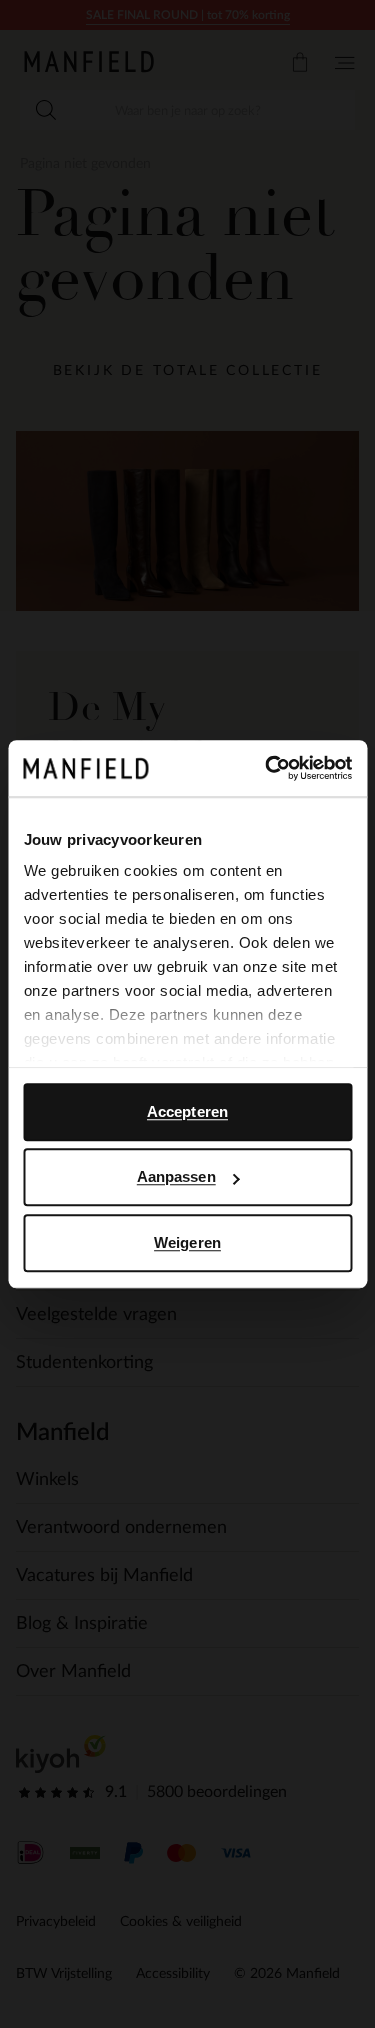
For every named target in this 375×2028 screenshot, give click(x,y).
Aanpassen (176, 1176)
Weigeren (187, 1242)
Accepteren (187, 1111)
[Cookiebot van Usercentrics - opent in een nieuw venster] (267, 768)
